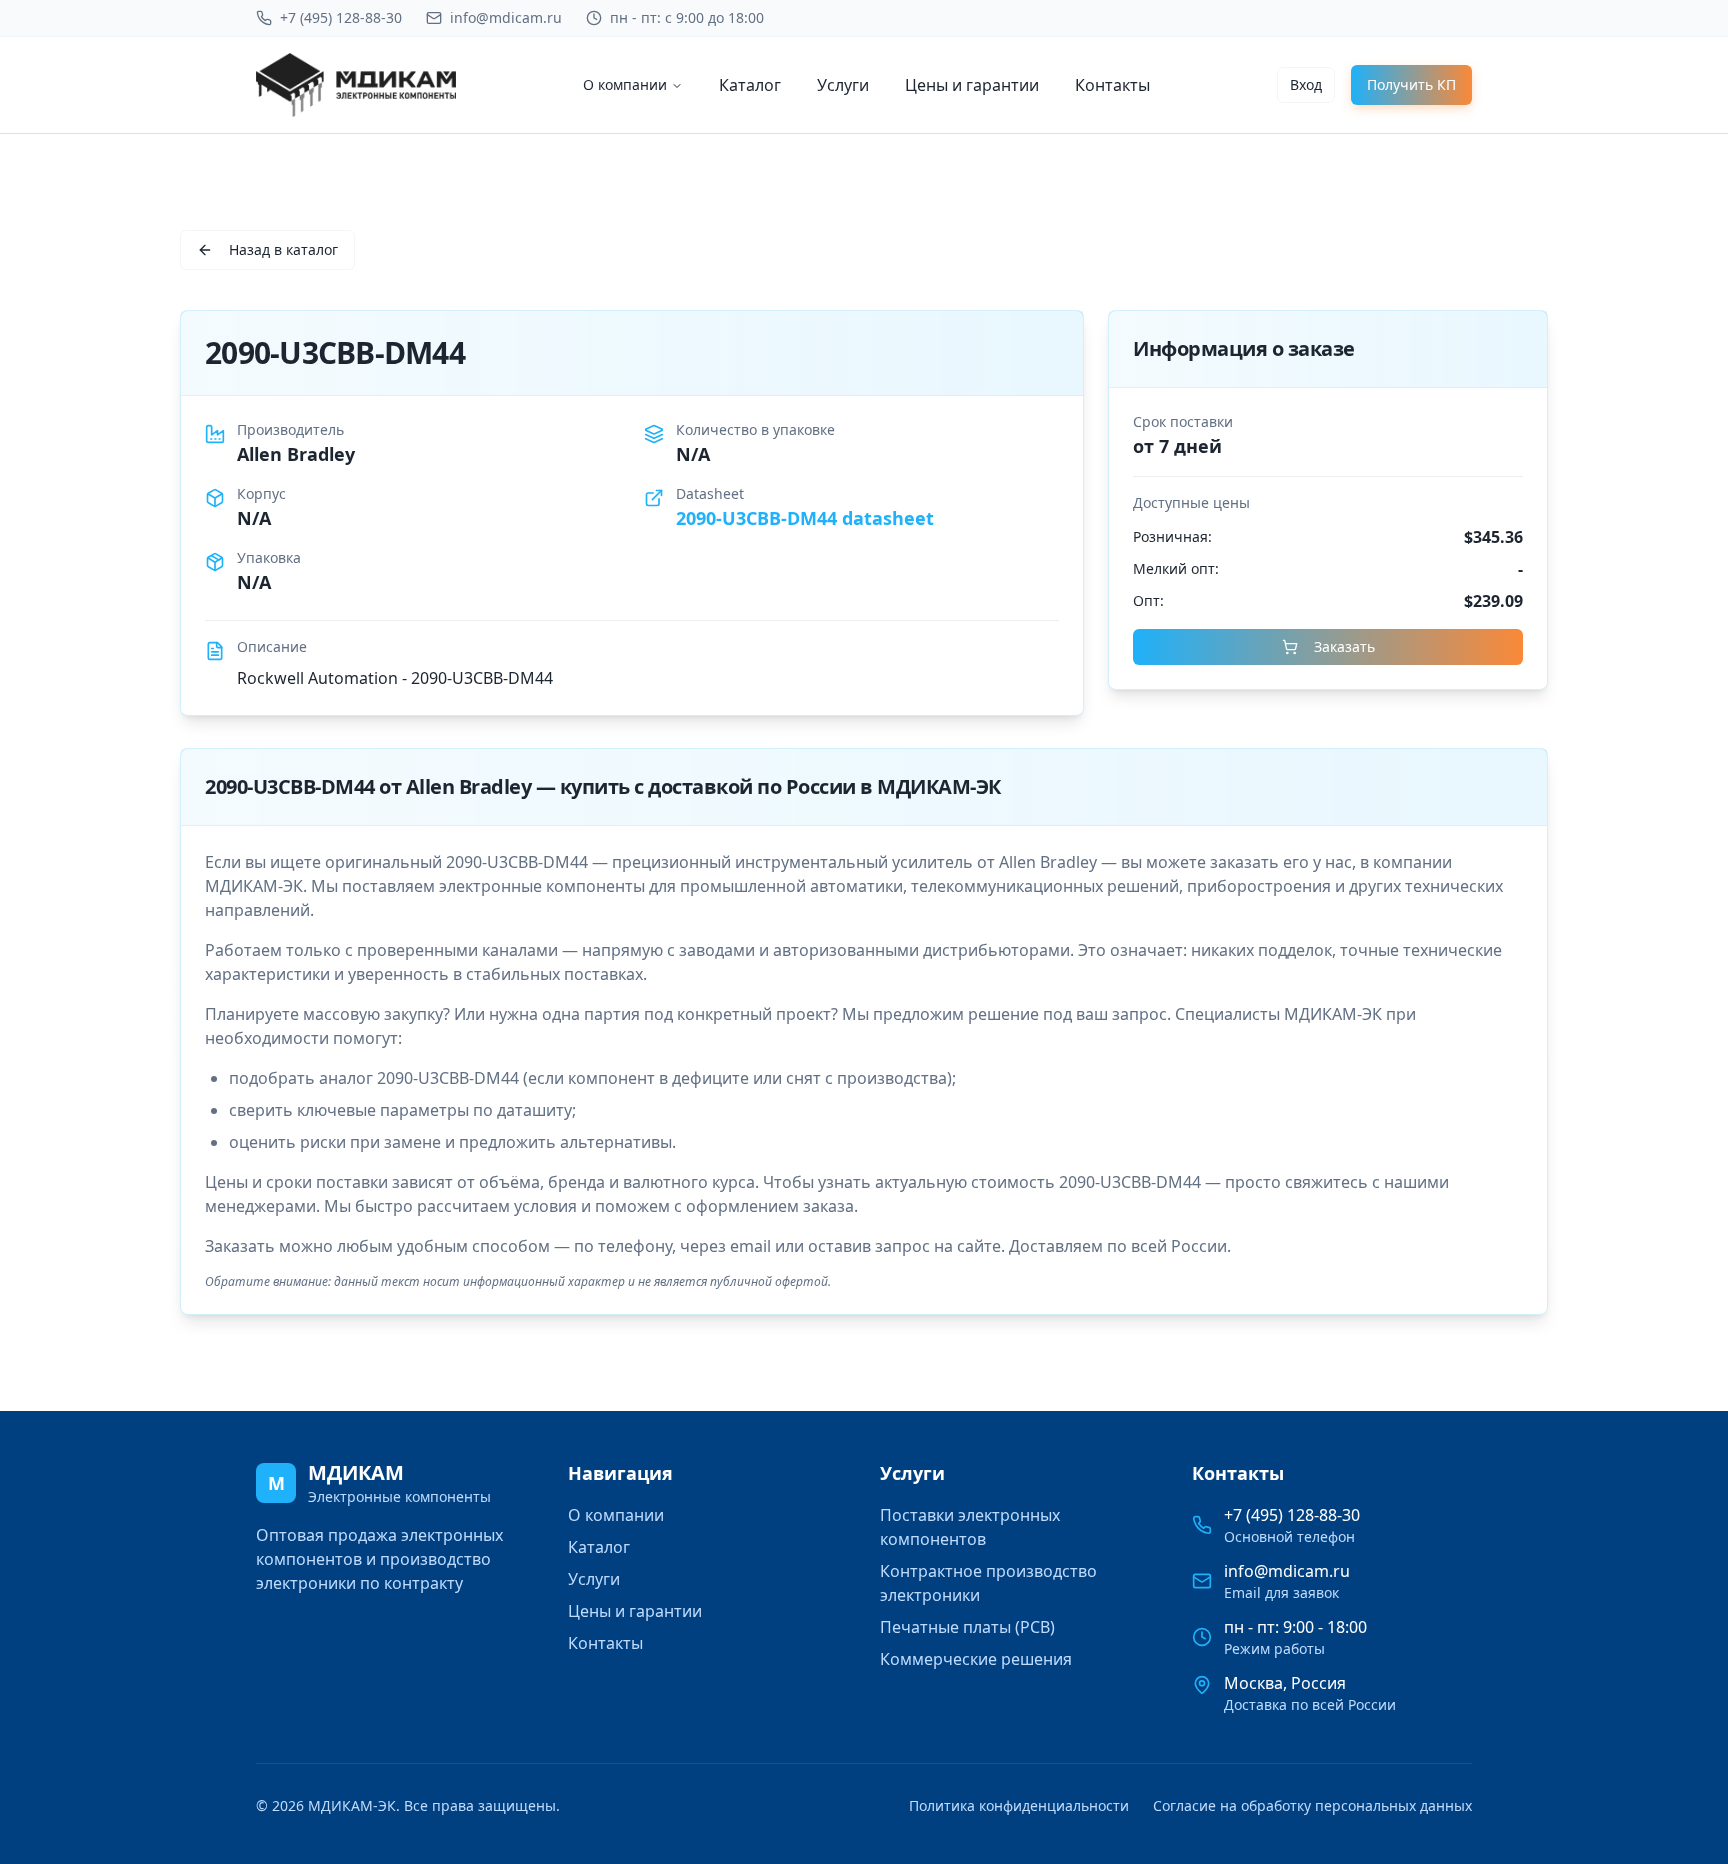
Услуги (843, 85)
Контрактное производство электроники (988, 1583)
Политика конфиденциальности (1019, 1805)
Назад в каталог (283, 249)
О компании (625, 84)
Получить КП (1411, 84)
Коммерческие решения (976, 1659)
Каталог (750, 85)
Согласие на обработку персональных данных (1312, 1805)
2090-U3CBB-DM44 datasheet (805, 518)
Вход (1306, 84)
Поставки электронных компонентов (970, 1527)
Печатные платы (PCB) (967, 1627)
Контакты (1112, 85)
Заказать (1344, 646)
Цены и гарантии (972, 85)
